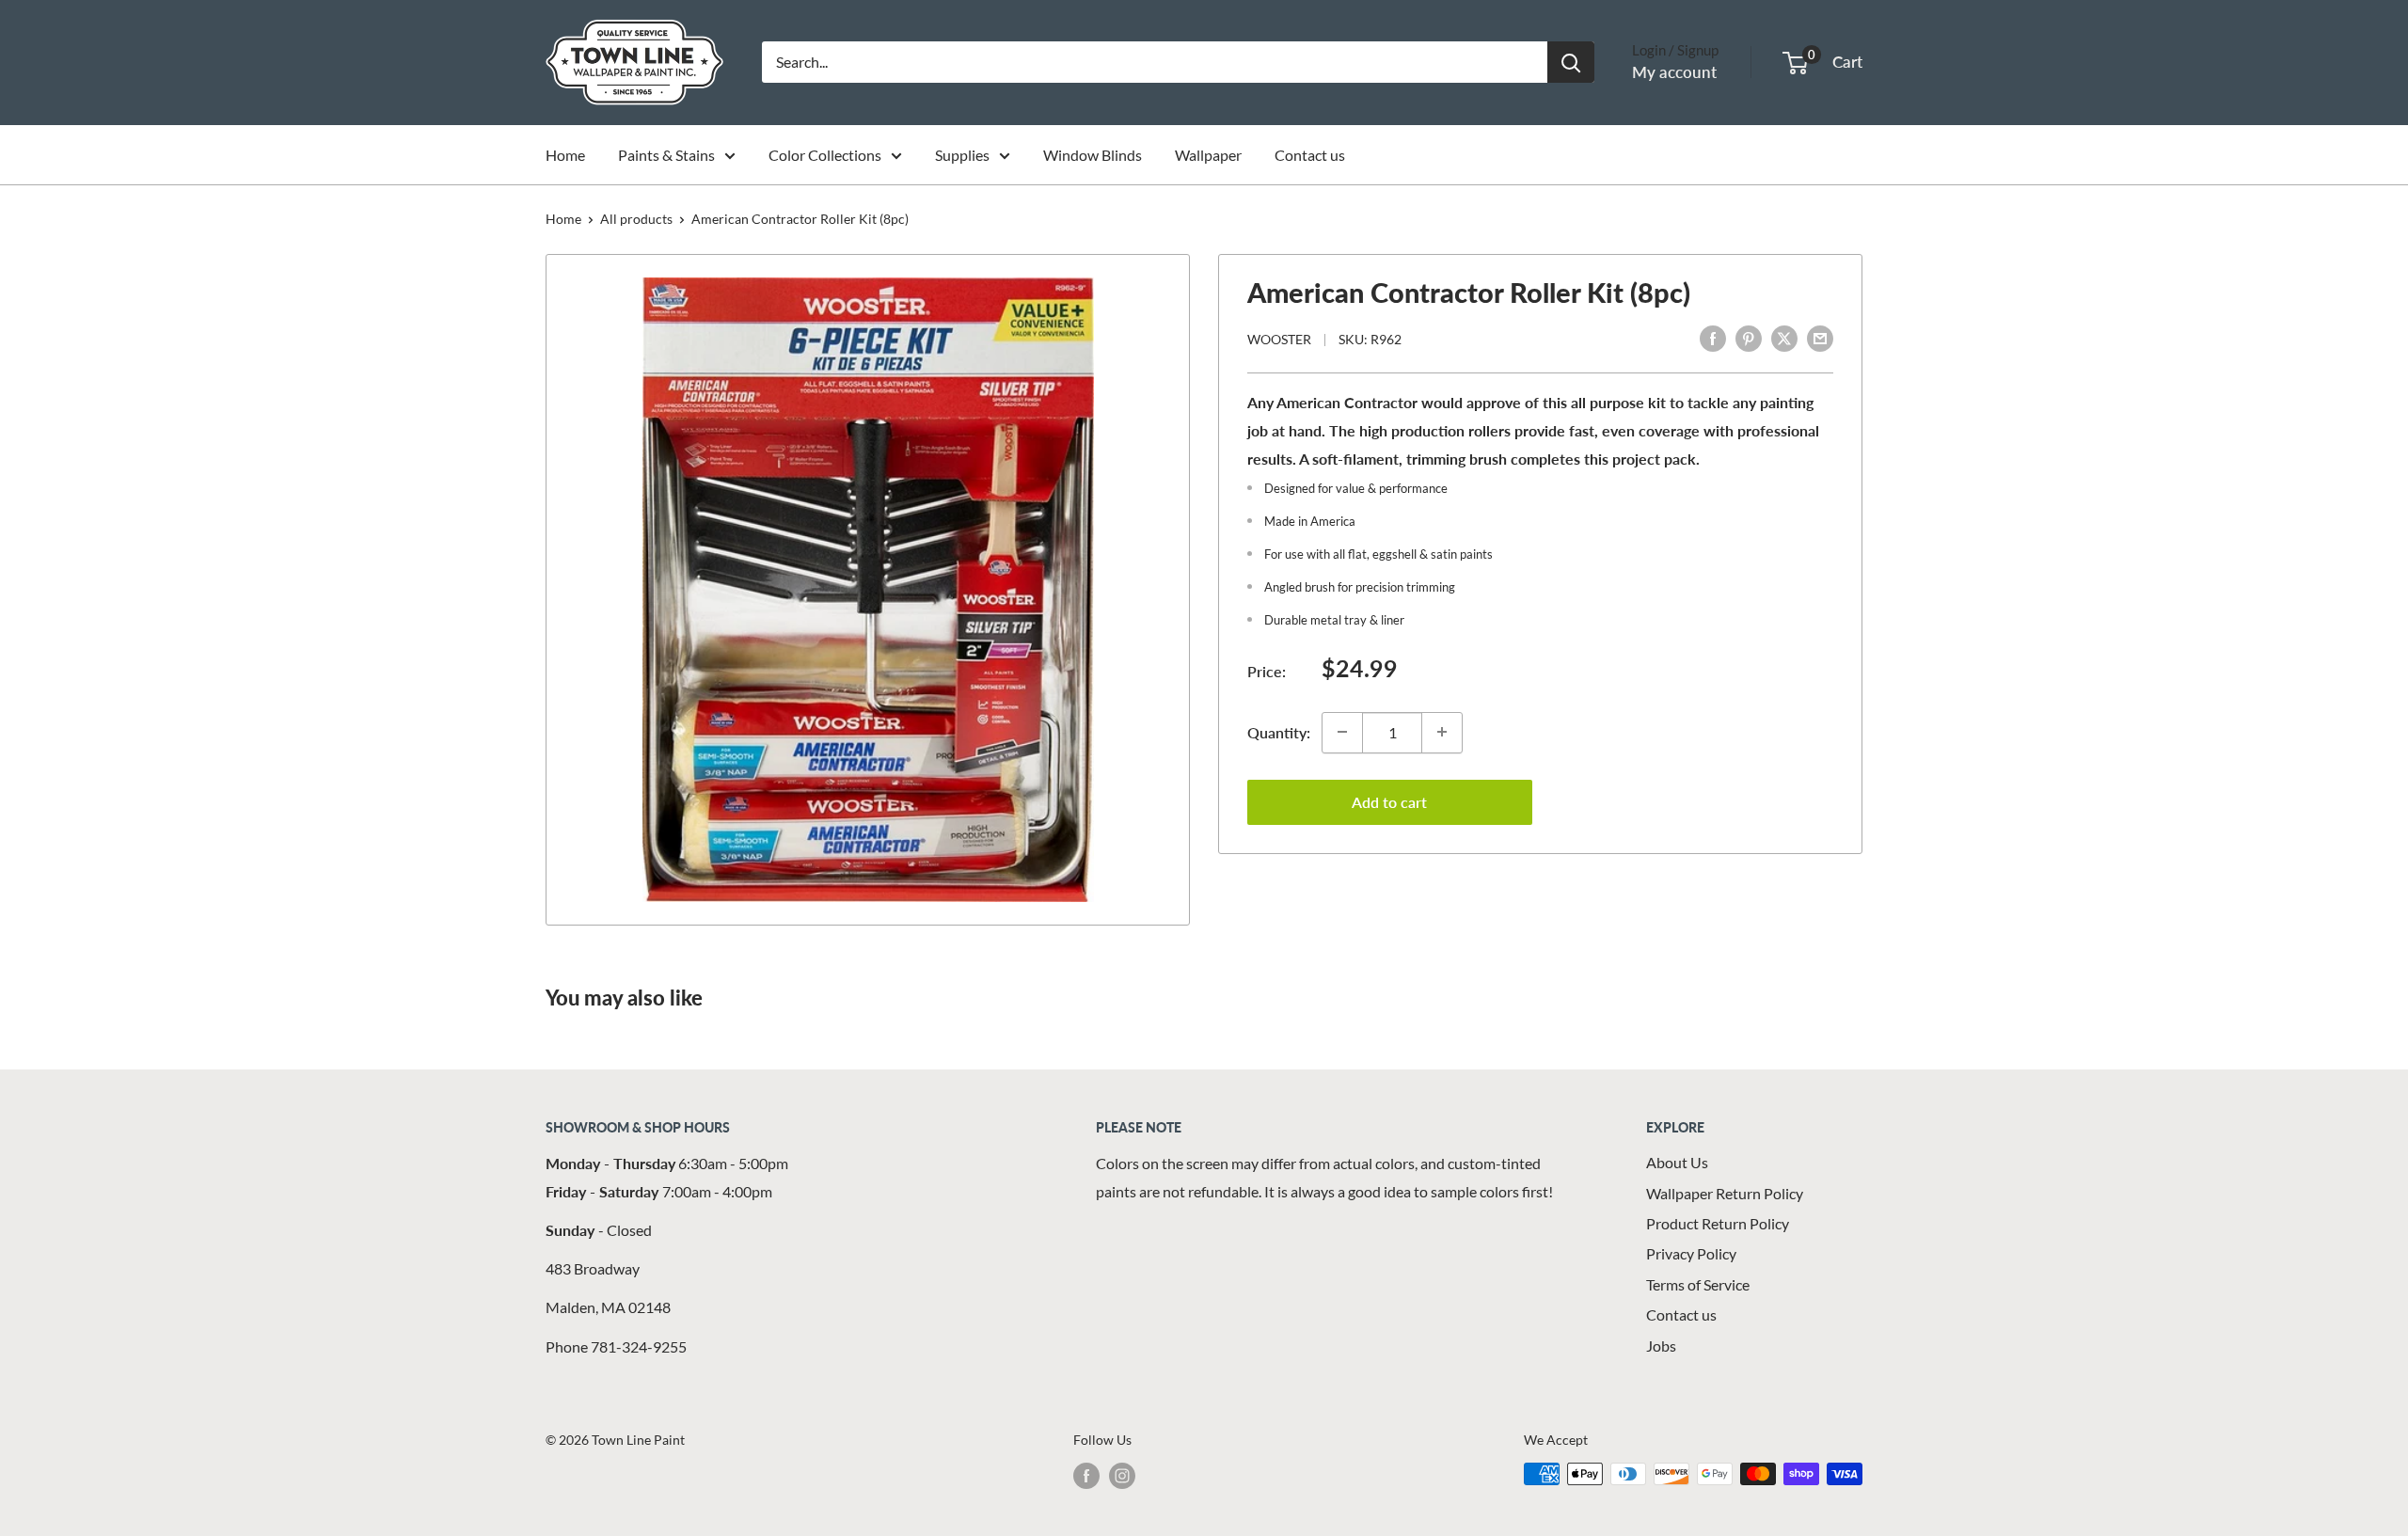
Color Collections (825, 155)
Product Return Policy (1718, 1223)
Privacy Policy (1691, 1253)
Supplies (962, 155)
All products (636, 219)
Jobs (1661, 1346)
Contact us (1310, 155)
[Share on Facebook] (1713, 337)
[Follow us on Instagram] (1122, 1476)
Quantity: (1279, 731)
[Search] (1571, 62)
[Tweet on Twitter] (1784, 337)
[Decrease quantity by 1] (1342, 732)
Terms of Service (1698, 1284)
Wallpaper (1208, 155)
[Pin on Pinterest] (1749, 337)
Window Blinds (1093, 155)
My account (1674, 72)
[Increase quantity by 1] (1442, 732)
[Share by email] (1820, 337)
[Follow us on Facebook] (1086, 1476)
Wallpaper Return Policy (1725, 1193)
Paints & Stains (666, 155)
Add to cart (1389, 801)
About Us (1677, 1162)
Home (565, 155)
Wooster (1279, 339)
